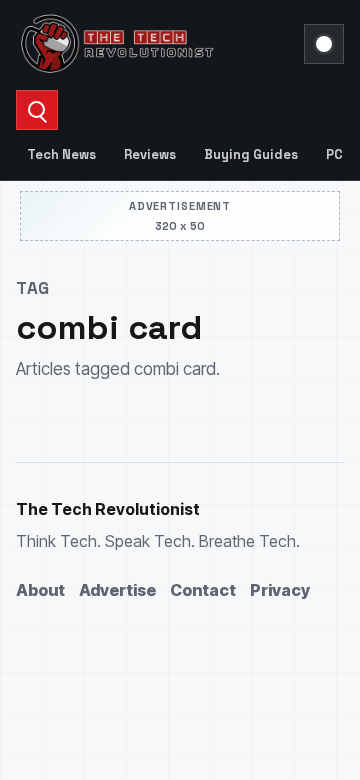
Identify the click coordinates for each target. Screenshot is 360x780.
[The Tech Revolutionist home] (154, 44)
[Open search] (37, 110)
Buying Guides (251, 154)
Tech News (61, 154)
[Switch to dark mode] (324, 44)
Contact (203, 590)
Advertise (117, 590)
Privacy (280, 590)
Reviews (150, 154)
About (40, 590)
